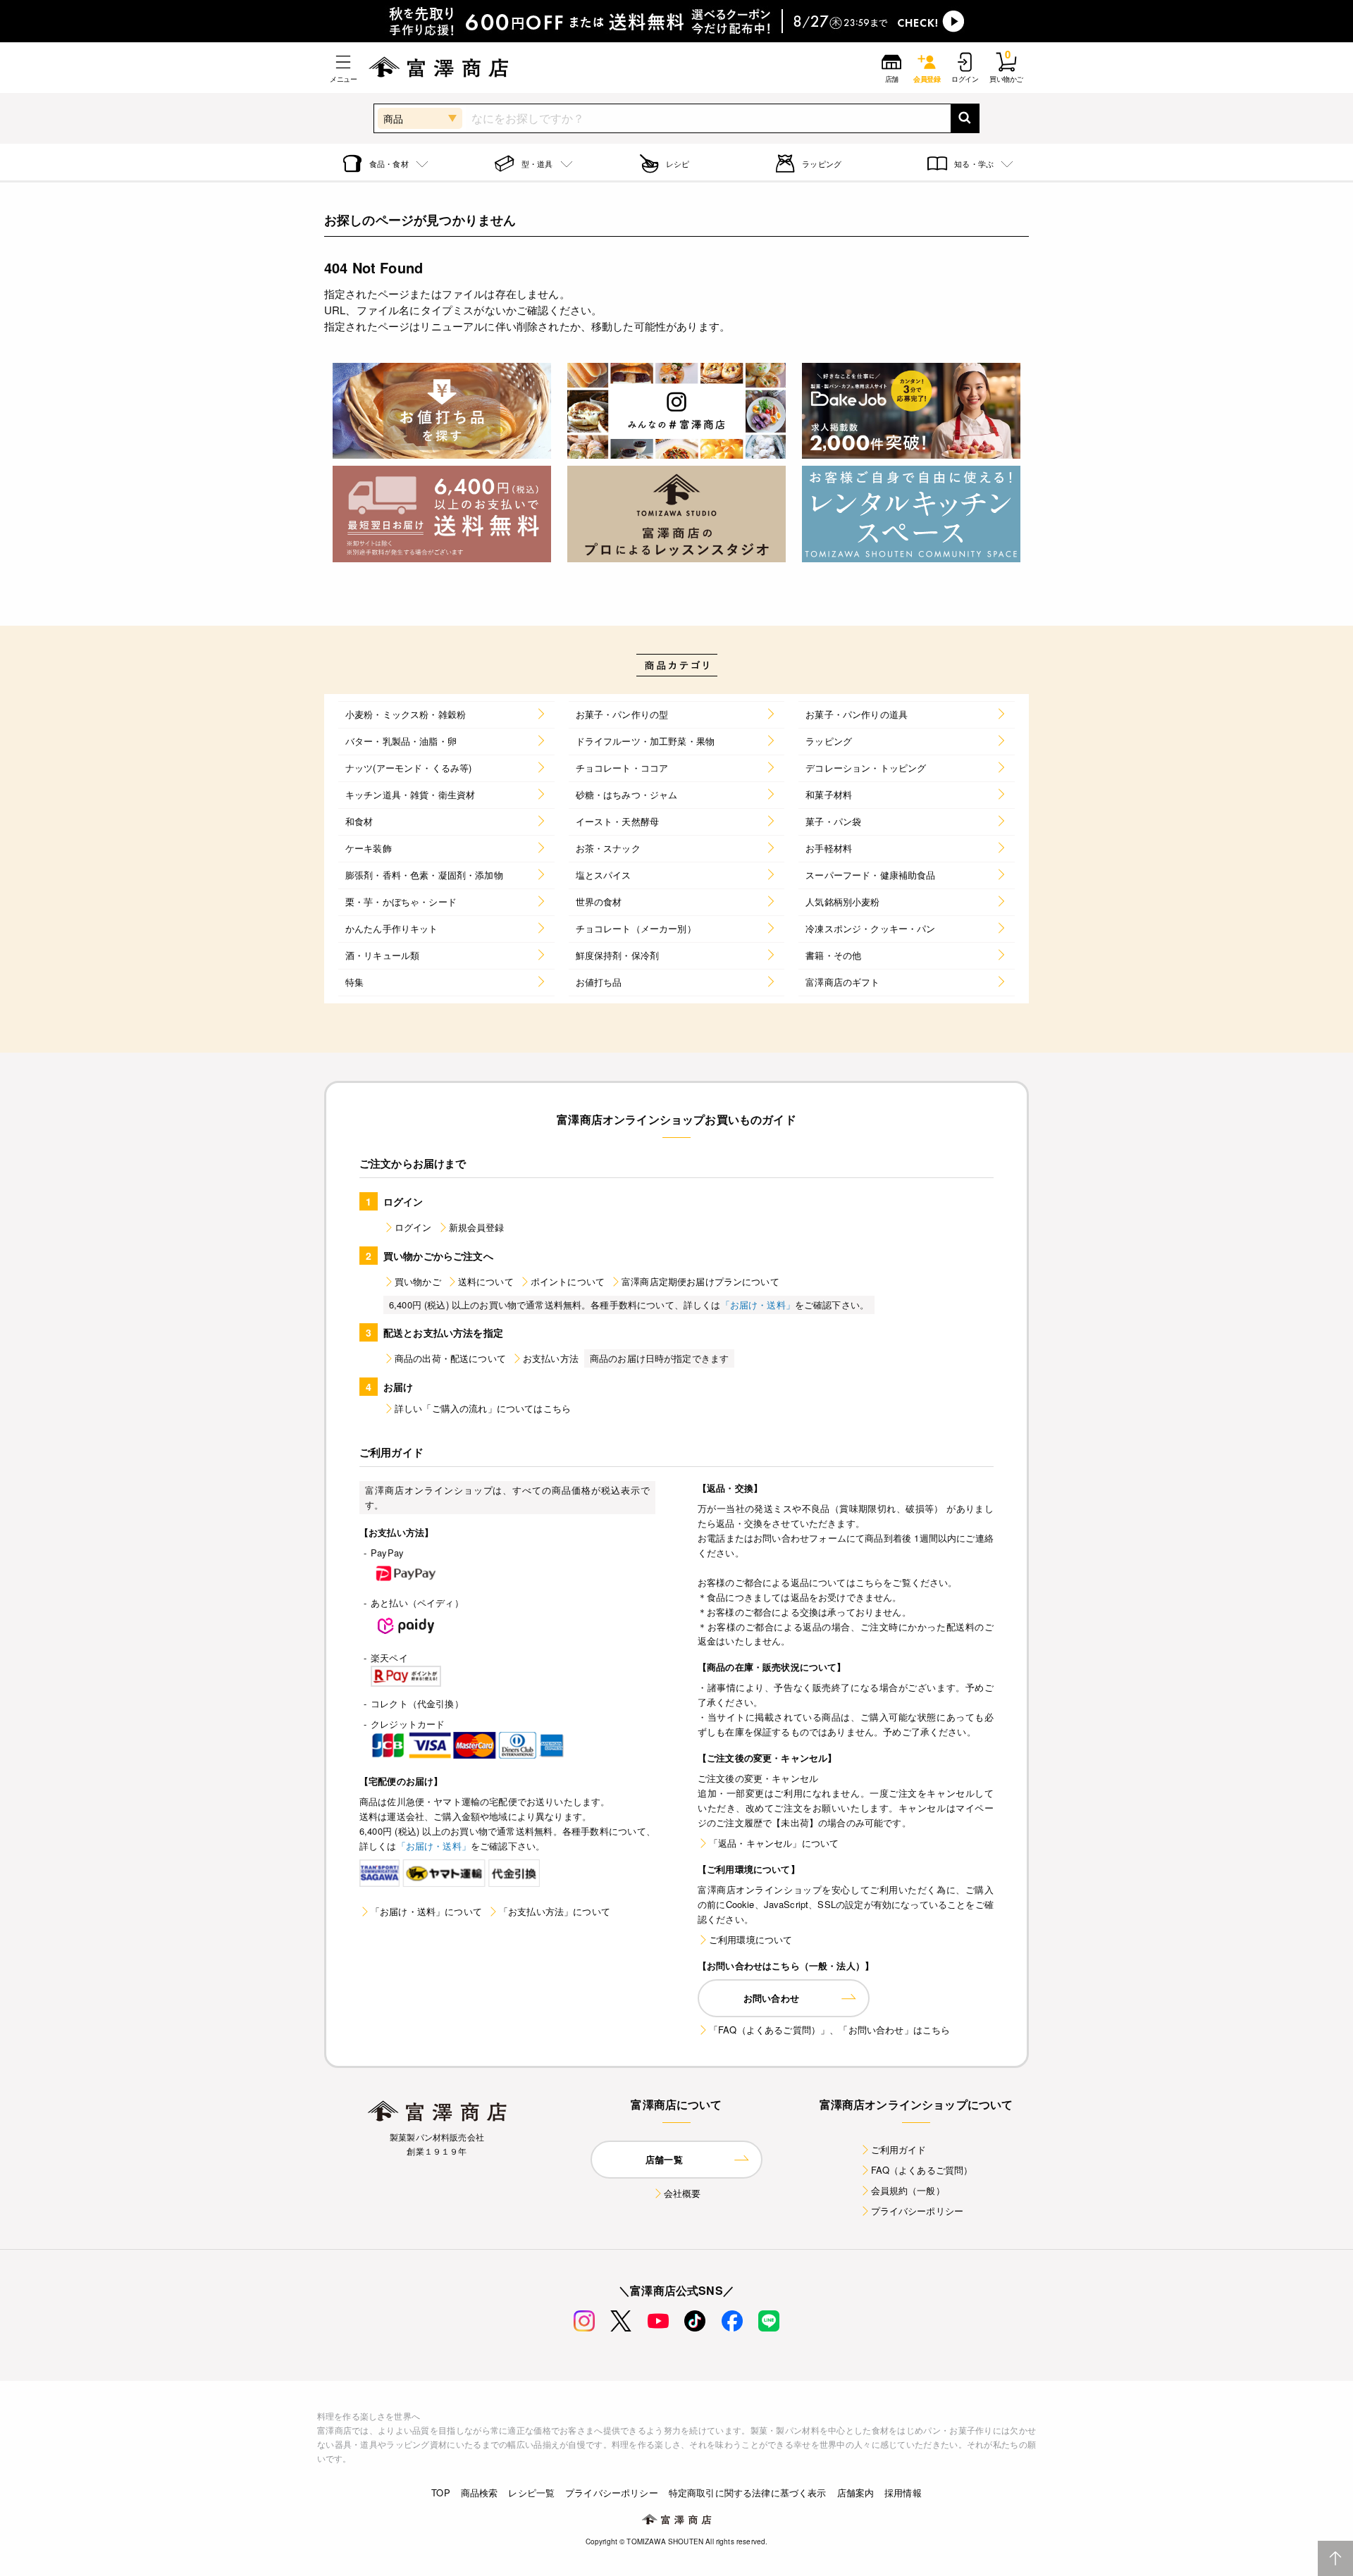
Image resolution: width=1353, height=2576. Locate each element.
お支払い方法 (551, 1358)
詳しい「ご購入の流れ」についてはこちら (483, 1408)
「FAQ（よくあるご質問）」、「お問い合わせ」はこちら (829, 2030)
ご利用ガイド (899, 2149)
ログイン (413, 1227)
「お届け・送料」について (426, 1911)
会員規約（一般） (908, 2190)
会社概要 (682, 2193)
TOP (440, 2493)
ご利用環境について (750, 1939)
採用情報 (903, 2493)
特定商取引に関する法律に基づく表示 (748, 2493)
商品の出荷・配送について (450, 1358)
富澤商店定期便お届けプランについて (700, 1281)
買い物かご (418, 1281)
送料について (486, 1281)
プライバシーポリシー (918, 2211)
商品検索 (480, 2493)
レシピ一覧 (531, 2493)
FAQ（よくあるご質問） (922, 2170)
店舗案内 (856, 2493)
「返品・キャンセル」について (774, 1843)
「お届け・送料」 (758, 1305)
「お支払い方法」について (555, 1911)
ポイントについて (568, 1281)
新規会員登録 (477, 1227)
